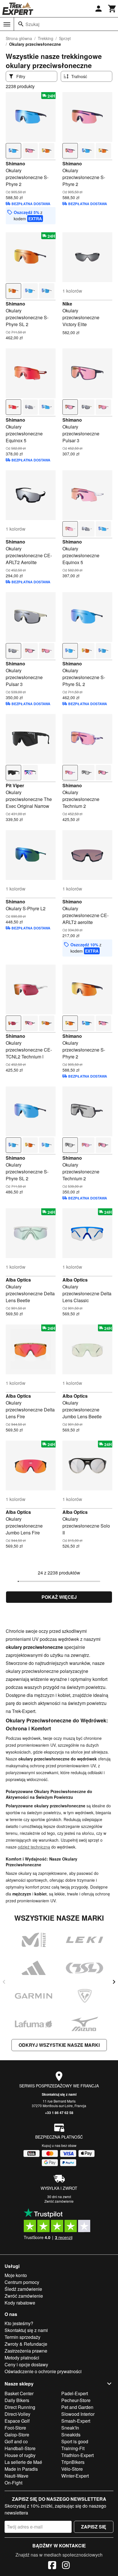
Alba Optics (18, 1280)
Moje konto (16, 2275)
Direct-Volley (17, 2414)
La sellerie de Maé (23, 2462)
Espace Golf (17, 2421)
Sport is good (75, 2441)
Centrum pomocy (22, 2282)
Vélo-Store (72, 2469)
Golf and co (16, 2441)
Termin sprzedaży (22, 2337)
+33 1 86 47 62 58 (59, 2113)
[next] (114, 1982)
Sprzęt (65, 38)
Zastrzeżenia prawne (26, 2351)
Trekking (46, 38)
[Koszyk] (112, 9)
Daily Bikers (17, 2400)
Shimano (15, 163)
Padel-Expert (75, 2393)
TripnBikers (73, 2462)
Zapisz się (94, 2527)
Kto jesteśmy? (19, 2323)
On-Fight (13, 2483)
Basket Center (19, 2393)
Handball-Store (20, 2448)
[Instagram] (66, 2566)
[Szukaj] (21, 24)
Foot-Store (15, 2428)
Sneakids (71, 2435)
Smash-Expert (76, 2421)
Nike (67, 304)
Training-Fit (73, 2448)
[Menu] (7, 24)
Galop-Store (17, 2435)
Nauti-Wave (16, 2476)
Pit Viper (15, 785)
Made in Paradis (21, 2469)
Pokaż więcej (59, 1597)
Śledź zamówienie (23, 2289)
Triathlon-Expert (77, 2455)
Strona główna (19, 38)
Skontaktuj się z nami (59, 2094)
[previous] (4, 1982)
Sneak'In (70, 2428)
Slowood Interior (78, 2414)
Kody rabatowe (20, 2303)
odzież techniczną (34, 1847)
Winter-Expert (75, 2476)
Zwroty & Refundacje (26, 2344)
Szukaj (33, 24)
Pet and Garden (77, 2407)
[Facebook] (52, 2566)
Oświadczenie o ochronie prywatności (43, 2371)
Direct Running (20, 2407)
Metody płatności (22, 2358)
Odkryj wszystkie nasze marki (59, 2045)
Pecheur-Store (76, 2400)
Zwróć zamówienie (59, 2201)
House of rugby (20, 2455)
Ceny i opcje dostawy (26, 2364)
